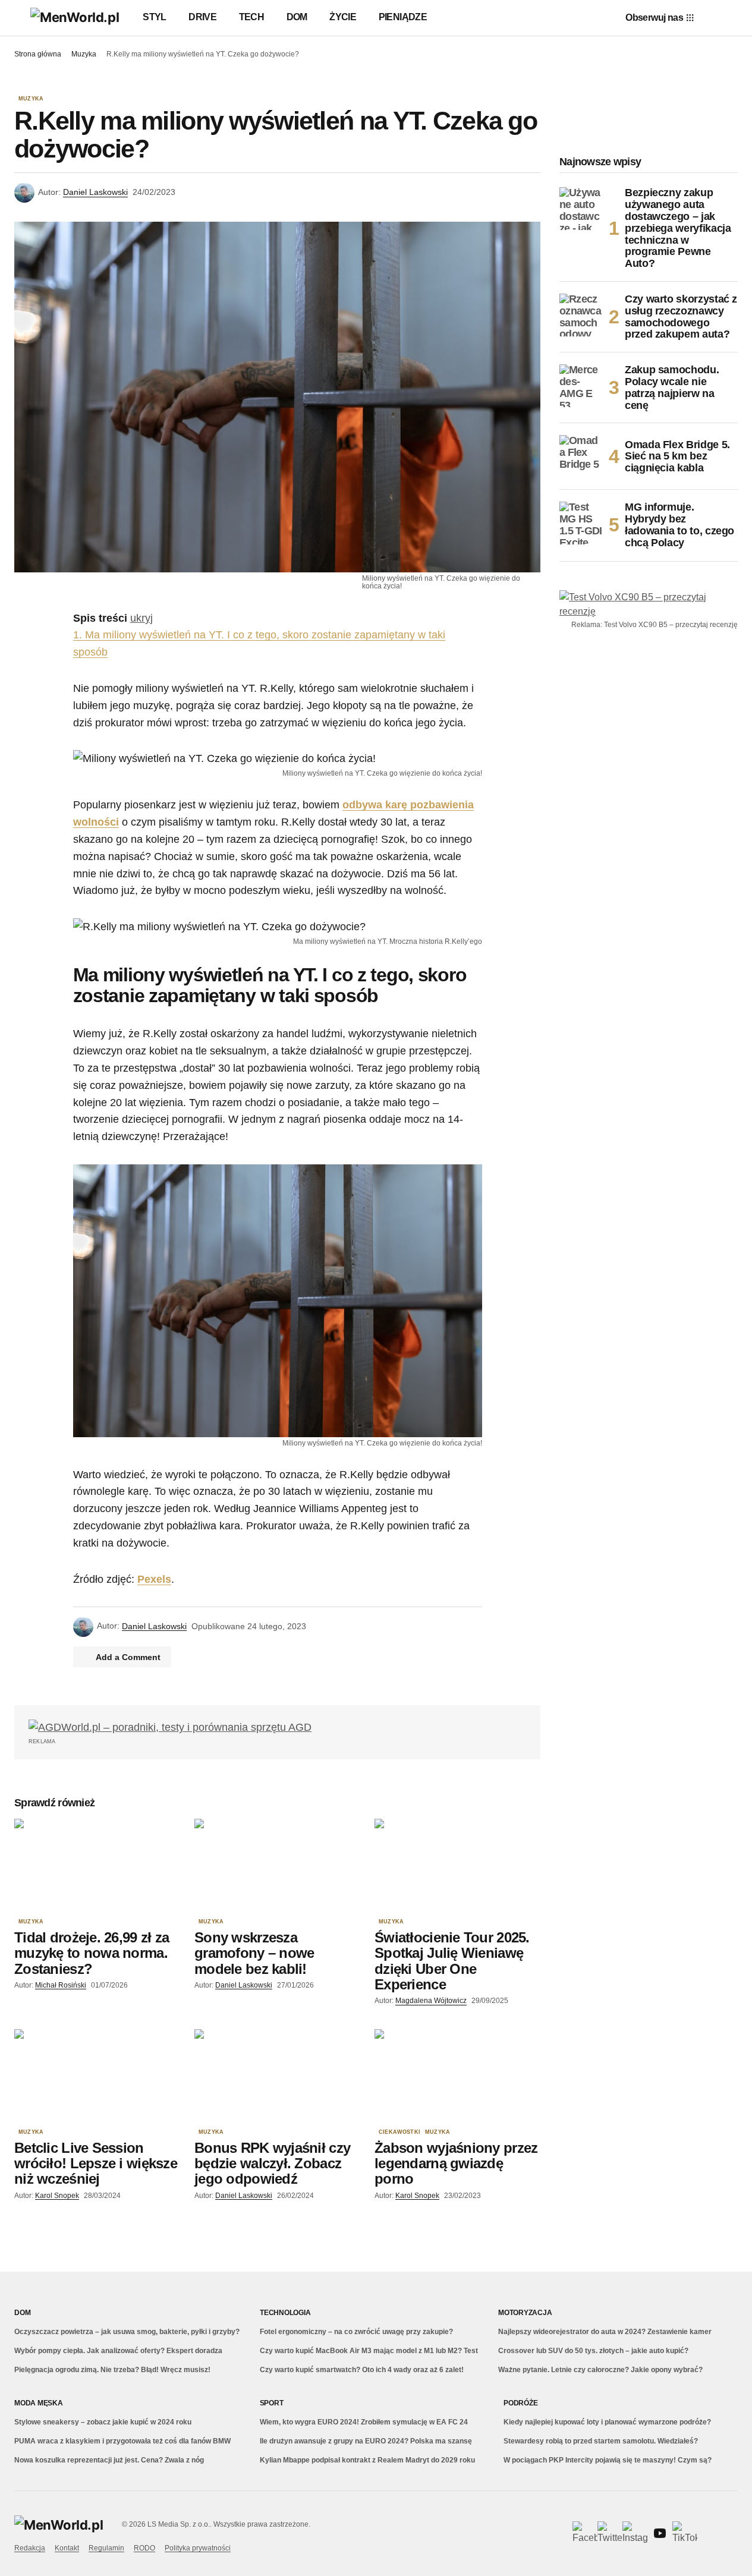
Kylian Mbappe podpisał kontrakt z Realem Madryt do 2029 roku (367, 2460)
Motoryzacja (525, 2313)
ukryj (141, 618)
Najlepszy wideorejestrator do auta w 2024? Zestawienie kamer (605, 2332)
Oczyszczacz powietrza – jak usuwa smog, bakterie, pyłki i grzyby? (127, 2332)
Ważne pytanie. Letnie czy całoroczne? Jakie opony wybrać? (600, 2370)
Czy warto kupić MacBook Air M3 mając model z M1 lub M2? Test (369, 2351)
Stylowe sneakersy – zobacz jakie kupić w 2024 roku (103, 2422)
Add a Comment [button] (128, 1657)
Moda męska (39, 2403)
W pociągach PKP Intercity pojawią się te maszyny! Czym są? (608, 2460)
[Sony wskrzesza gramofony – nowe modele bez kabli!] (277, 1865)
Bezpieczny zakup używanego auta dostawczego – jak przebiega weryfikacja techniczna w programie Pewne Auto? (678, 228)
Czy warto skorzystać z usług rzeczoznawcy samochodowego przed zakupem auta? (681, 317)
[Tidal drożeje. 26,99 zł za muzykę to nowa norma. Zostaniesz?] (97, 1865)
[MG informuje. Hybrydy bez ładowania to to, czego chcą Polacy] (581, 523)
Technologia (285, 2313)
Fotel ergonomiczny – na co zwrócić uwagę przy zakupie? (356, 2332)
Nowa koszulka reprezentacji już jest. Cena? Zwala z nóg (109, 2460)
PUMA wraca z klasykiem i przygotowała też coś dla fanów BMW (122, 2441)
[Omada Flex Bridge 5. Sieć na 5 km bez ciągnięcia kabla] (581, 456)
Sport (272, 2403)
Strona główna (38, 54)
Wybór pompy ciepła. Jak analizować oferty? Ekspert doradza (118, 2351)
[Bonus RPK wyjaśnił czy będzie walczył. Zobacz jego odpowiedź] (277, 2076)
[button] (20, 18)
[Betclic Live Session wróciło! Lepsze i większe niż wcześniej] (97, 2076)
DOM (22, 2313)
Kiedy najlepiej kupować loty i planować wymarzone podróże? (607, 2422)
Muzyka (84, 54)
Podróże (520, 2403)
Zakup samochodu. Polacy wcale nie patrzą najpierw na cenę (672, 388)
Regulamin (106, 2548)
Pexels (154, 1579)
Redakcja (30, 2548)
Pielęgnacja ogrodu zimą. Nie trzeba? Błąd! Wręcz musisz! (112, 2370)
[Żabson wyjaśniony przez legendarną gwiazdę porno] (457, 2076)
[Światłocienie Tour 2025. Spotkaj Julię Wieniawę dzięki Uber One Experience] (457, 1865)
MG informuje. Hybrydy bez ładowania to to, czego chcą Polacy (679, 525)
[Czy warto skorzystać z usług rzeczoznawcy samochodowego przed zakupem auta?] (581, 315)
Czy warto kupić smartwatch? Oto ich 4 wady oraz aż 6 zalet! (362, 2370)
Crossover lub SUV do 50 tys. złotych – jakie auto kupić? (593, 2351)
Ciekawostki (399, 2132)
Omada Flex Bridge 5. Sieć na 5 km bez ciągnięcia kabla (677, 456)
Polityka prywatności (198, 2548)
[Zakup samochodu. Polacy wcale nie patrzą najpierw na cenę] (581, 386)
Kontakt (67, 2548)
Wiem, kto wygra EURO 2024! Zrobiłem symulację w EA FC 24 (364, 2422)
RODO (144, 2548)
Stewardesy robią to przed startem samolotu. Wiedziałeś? (601, 2441)
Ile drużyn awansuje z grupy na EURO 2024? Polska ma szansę (366, 2441)
